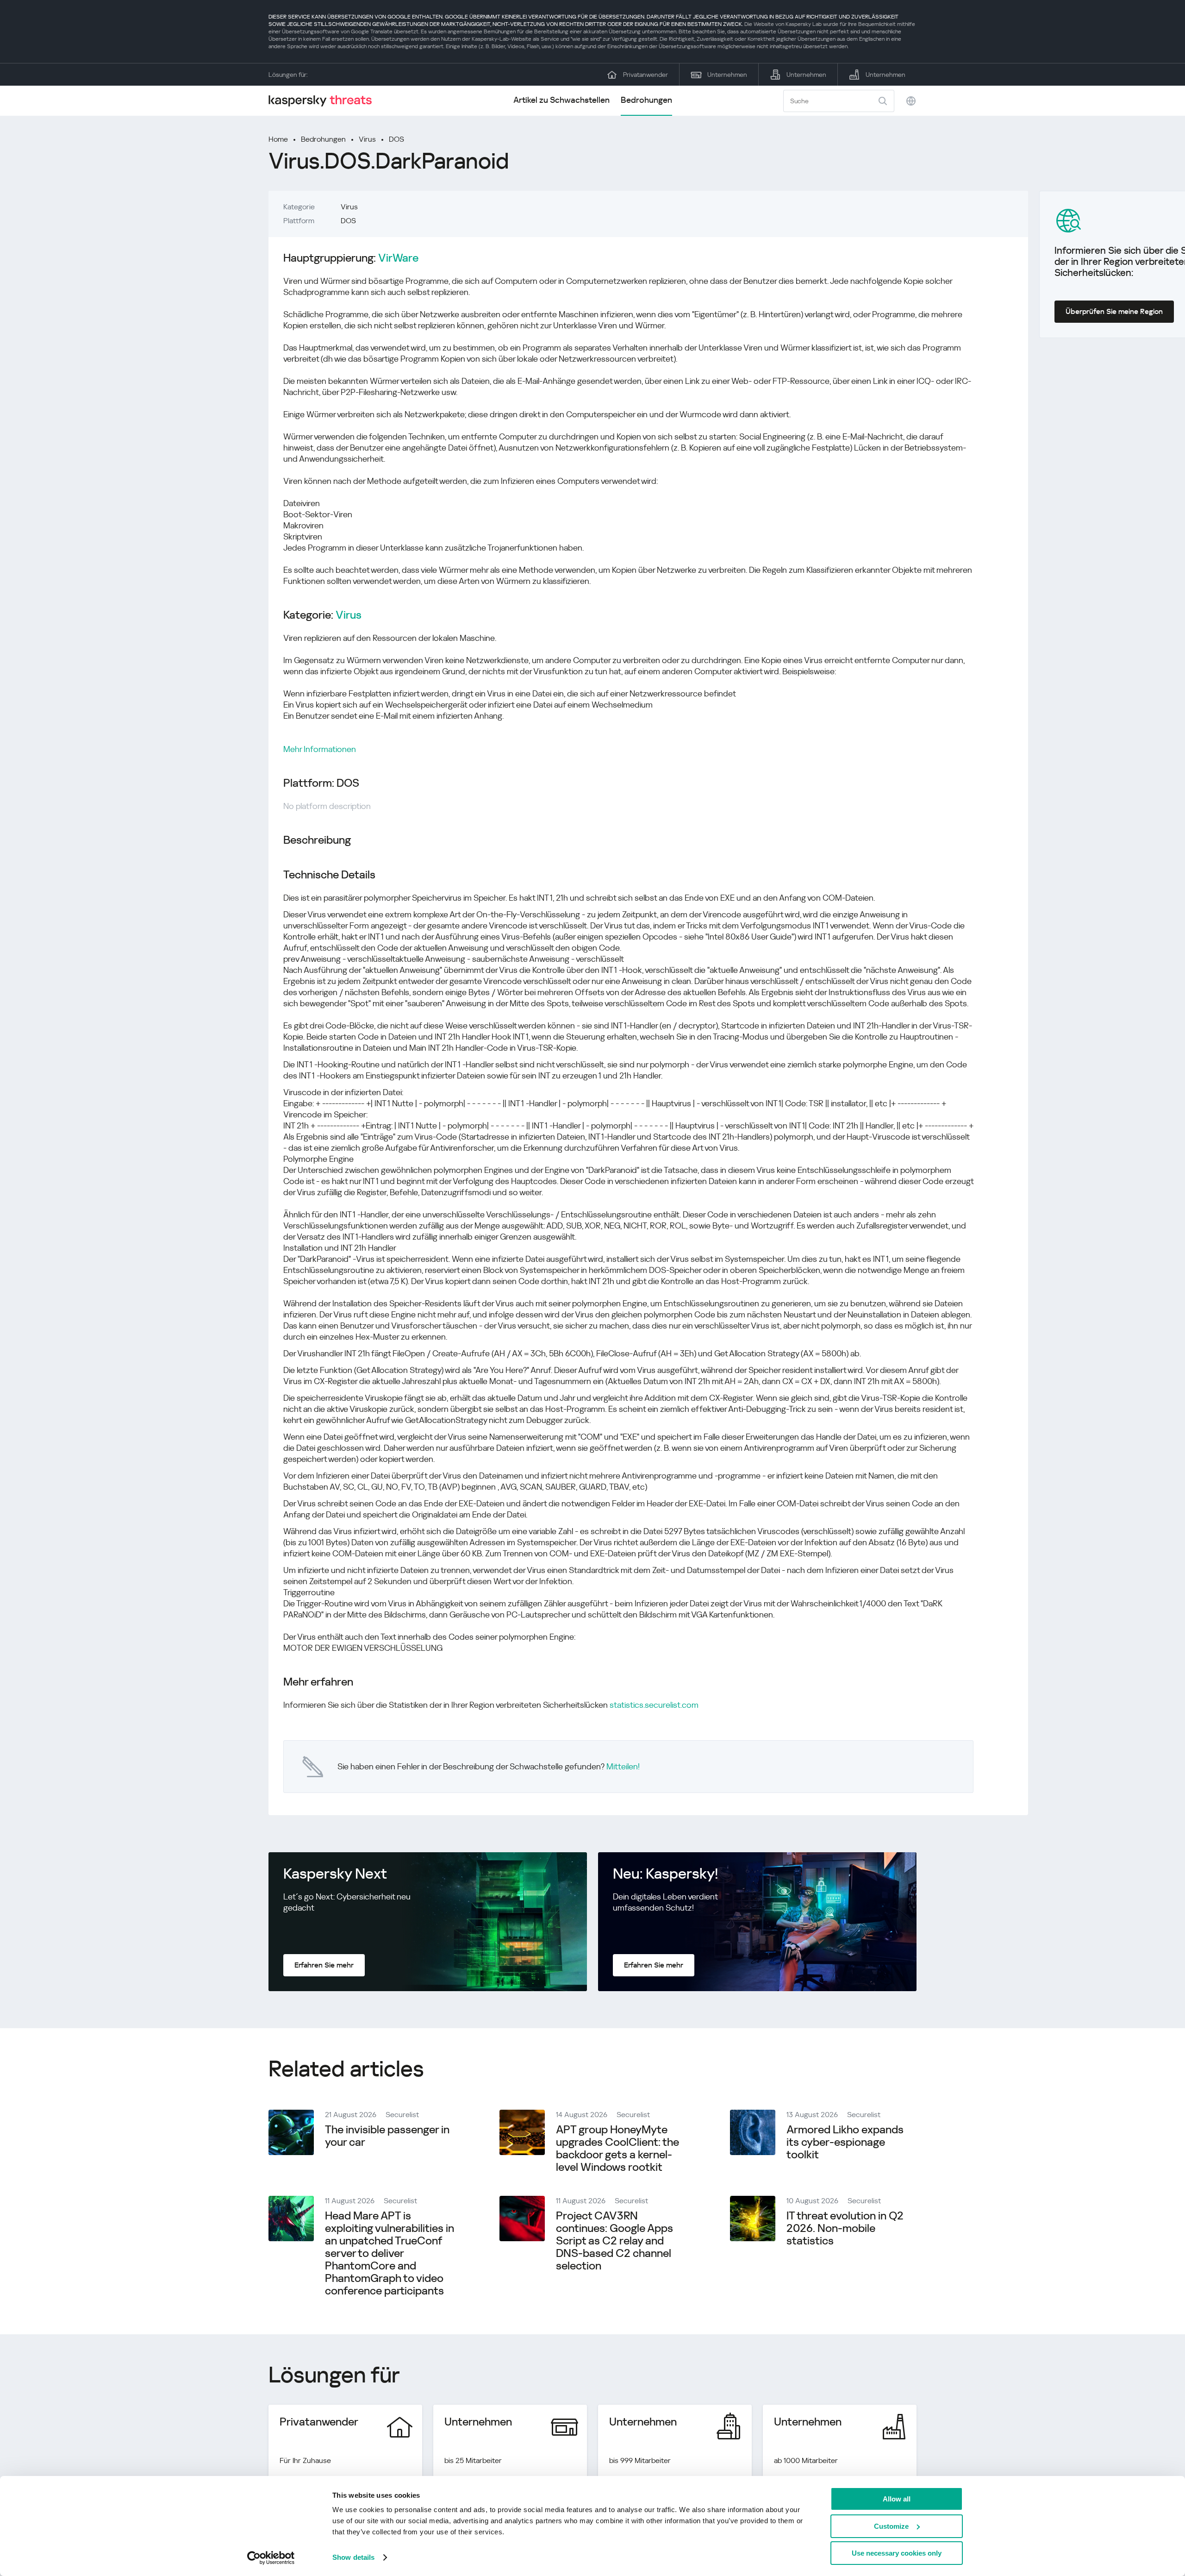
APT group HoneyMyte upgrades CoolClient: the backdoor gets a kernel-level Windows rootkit (617, 2148)
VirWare (398, 258)
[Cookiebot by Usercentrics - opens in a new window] (271, 2558)
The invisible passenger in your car (387, 2136)
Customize (891, 2526)
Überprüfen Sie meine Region (1114, 311)
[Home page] (324, 101)
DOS (396, 139)
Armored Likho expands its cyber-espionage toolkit (845, 2142)
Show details (353, 2557)
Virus (367, 139)
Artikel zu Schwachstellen (561, 100)
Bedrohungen (646, 100)
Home (278, 139)
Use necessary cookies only (897, 2553)
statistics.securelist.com (654, 1705)
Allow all (897, 2499)
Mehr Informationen (320, 749)
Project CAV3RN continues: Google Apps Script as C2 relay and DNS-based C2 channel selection (614, 2241)
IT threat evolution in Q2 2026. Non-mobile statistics (845, 2228)
